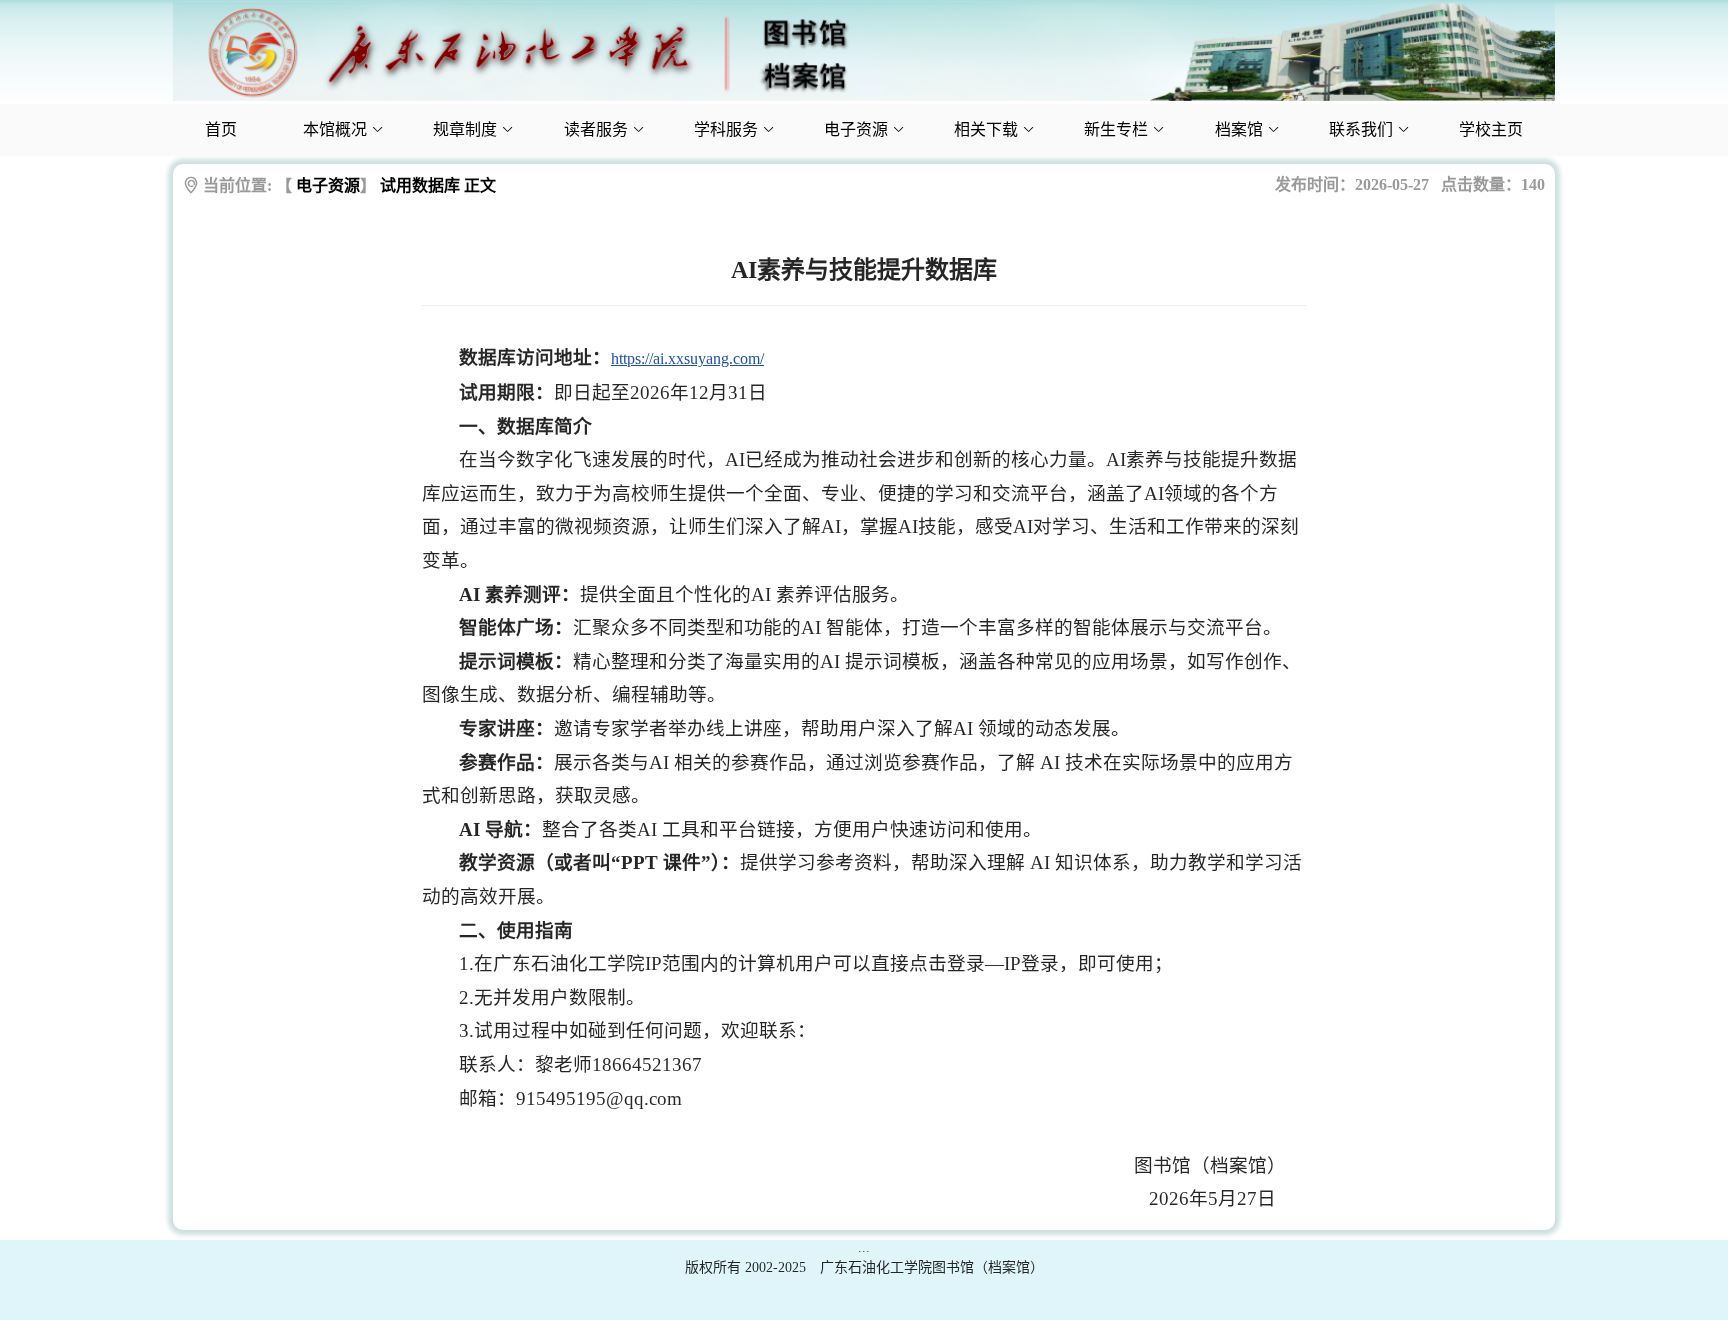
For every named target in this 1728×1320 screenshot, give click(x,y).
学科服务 (726, 129)
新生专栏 (1116, 129)
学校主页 (1491, 129)
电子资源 (856, 129)
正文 (480, 185)
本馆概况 (335, 129)
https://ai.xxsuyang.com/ (687, 358)
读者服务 (596, 129)
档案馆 (1239, 129)
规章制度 (465, 129)
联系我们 (1361, 129)
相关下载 (986, 129)
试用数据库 (420, 185)
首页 (221, 129)
